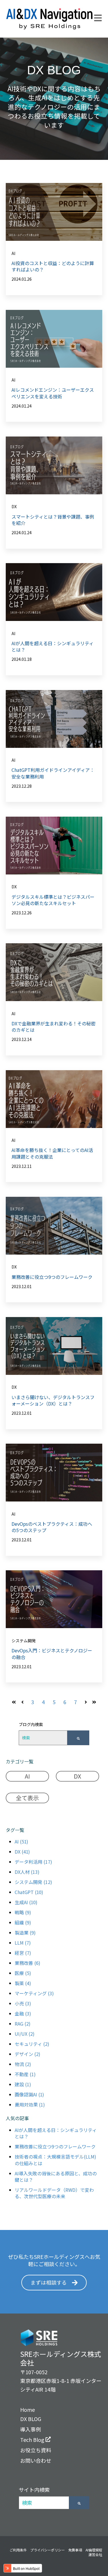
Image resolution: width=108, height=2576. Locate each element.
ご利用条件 (18, 2550)
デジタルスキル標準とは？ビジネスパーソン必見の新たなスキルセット (53, 900)
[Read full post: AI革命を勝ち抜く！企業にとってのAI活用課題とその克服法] (54, 1099)
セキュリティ (32, 2044)
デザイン (28, 2054)
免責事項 (75, 2550)
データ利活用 (33, 1862)
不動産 (25, 2074)
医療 (23, 1973)
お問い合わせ (36, 2460)
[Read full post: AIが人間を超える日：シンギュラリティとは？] (54, 592)
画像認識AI (29, 2094)
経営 (23, 1953)
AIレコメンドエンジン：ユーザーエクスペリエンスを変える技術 (53, 393)
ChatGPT (29, 1892)
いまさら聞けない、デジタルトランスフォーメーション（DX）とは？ (53, 1400)
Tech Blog (33, 2440)
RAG (23, 2024)
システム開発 (24, 1641)
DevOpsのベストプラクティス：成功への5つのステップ (52, 1527)
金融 (23, 2013)
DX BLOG (31, 2419)
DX (14, 506)
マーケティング (34, 1993)
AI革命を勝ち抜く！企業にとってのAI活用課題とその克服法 (52, 1153)
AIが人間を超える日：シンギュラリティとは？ (53, 646)
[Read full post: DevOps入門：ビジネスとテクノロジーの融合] (54, 1599)
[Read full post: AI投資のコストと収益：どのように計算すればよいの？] (54, 212)
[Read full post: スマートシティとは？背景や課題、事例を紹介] (54, 465)
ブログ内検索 (31, 1724)
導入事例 (31, 2429)
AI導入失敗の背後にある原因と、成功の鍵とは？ (56, 2176)
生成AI (26, 1902)
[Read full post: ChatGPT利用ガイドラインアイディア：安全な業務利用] (54, 719)
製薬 (23, 1983)
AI (13, 253)
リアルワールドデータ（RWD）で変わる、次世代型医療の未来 (54, 2193)
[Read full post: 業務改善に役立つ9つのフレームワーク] (54, 1226)
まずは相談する (49, 2282)
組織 (23, 1922)
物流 (23, 2064)
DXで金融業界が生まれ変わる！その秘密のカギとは (54, 1027)
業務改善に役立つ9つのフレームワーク (52, 1277)
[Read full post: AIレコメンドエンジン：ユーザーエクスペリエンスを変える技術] (54, 339)
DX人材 (27, 1872)
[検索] (78, 1738)
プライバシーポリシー (48, 2550)
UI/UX (25, 2034)
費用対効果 (30, 2105)
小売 (23, 2003)
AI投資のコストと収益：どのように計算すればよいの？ (53, 266)
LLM (23, 1943)
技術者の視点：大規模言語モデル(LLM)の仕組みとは (55, 2160)
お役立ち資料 (36, 2450)
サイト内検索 (34, 2490)
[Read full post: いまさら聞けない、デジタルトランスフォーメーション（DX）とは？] (54, 1346)
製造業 (25, 1933)
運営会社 (95, 2554)
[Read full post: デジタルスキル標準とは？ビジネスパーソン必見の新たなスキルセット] (54, 846)
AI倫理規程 (94, 2550)
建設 (23, 2084)
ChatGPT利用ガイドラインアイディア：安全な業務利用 (53, 773)
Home (28, 2409)
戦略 (23, 1912)
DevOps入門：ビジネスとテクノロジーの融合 (52, 1654)
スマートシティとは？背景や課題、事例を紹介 (53, 520)
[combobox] (43, 1738)
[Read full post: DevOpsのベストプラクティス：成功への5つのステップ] (54, 1473)
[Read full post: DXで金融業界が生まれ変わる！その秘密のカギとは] (54, 972)
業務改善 (28, 1963)
